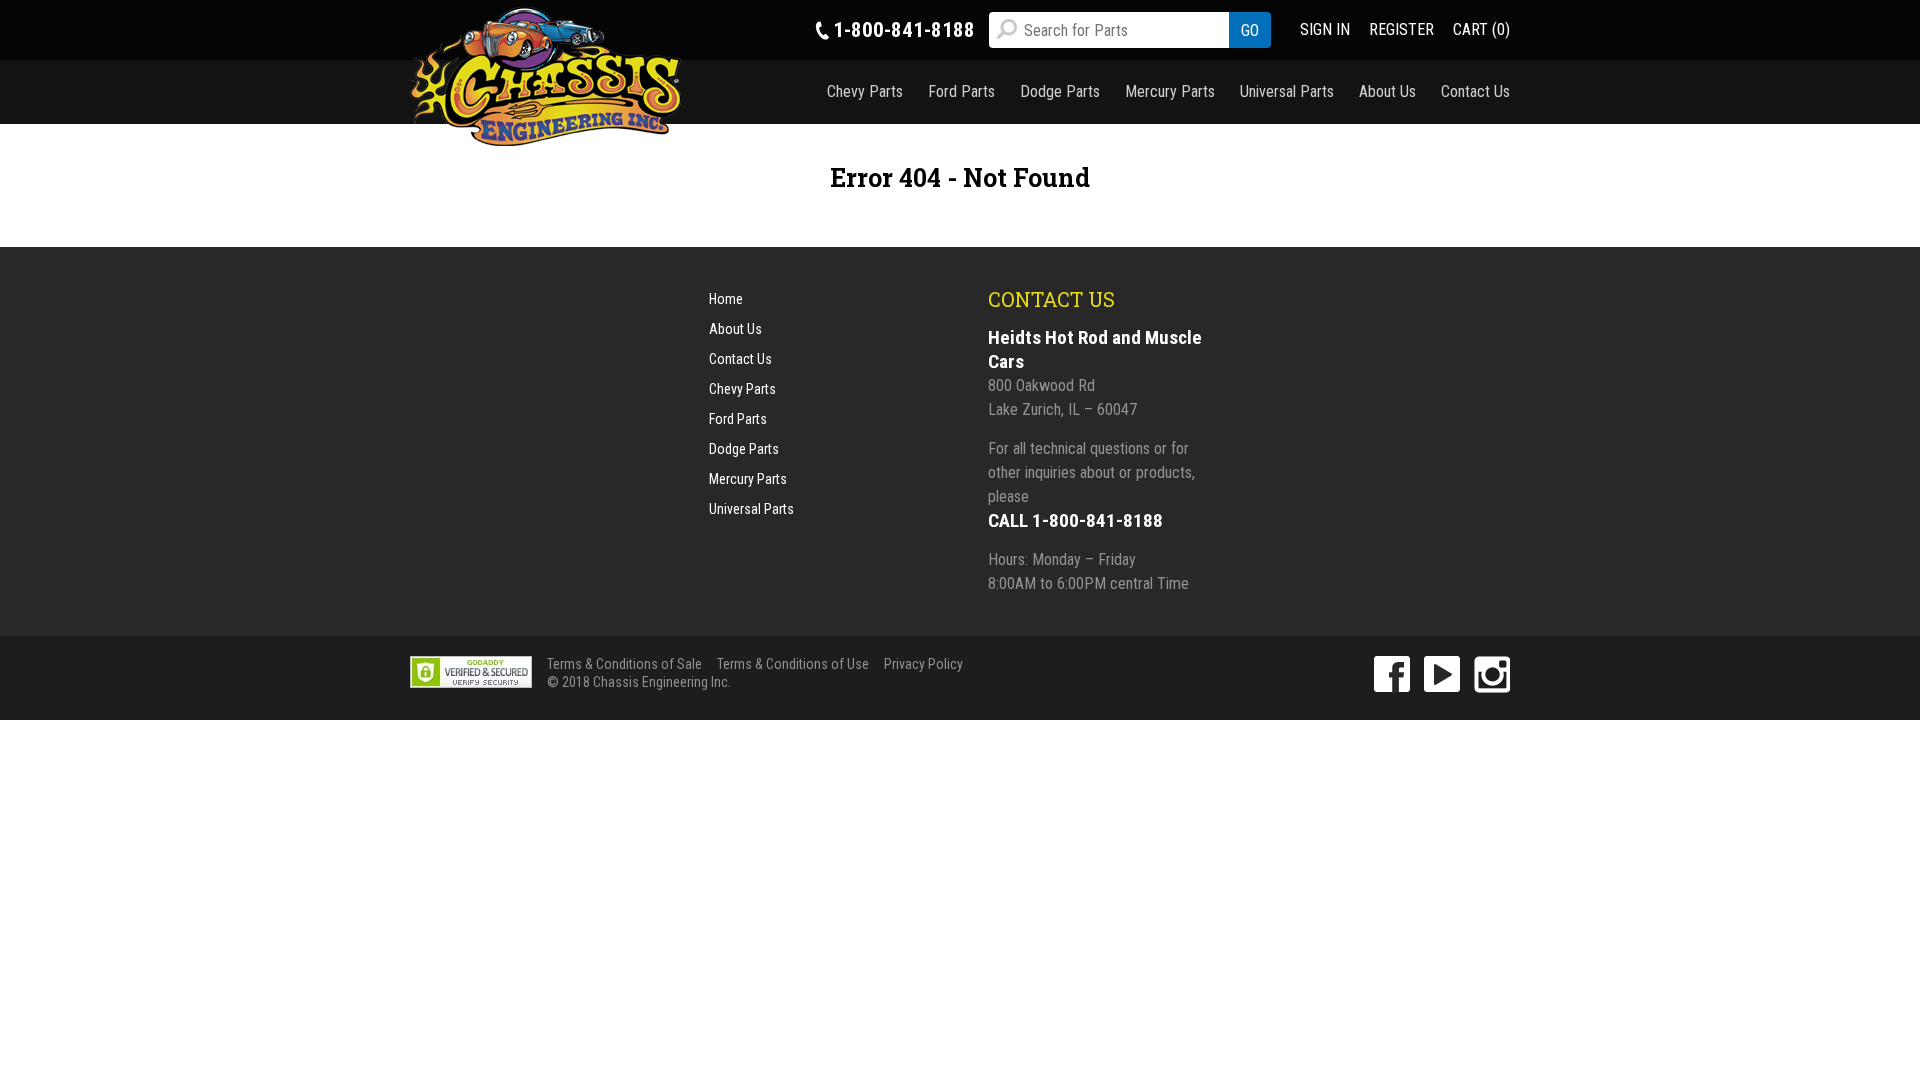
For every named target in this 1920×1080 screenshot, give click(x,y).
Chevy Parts (865, 91)
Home (726, 299)
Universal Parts (1287, 91)
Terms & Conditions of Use (793, 664)
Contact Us (1475, 91)
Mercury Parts (1170, 91)
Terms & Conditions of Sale (624, 664)
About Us (1387, 91)
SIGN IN (1325, 29)
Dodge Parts (1060, 91)
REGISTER (1401, 29)
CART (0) (1481, 29)
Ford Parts (961, 91)
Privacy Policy (923, 664)
